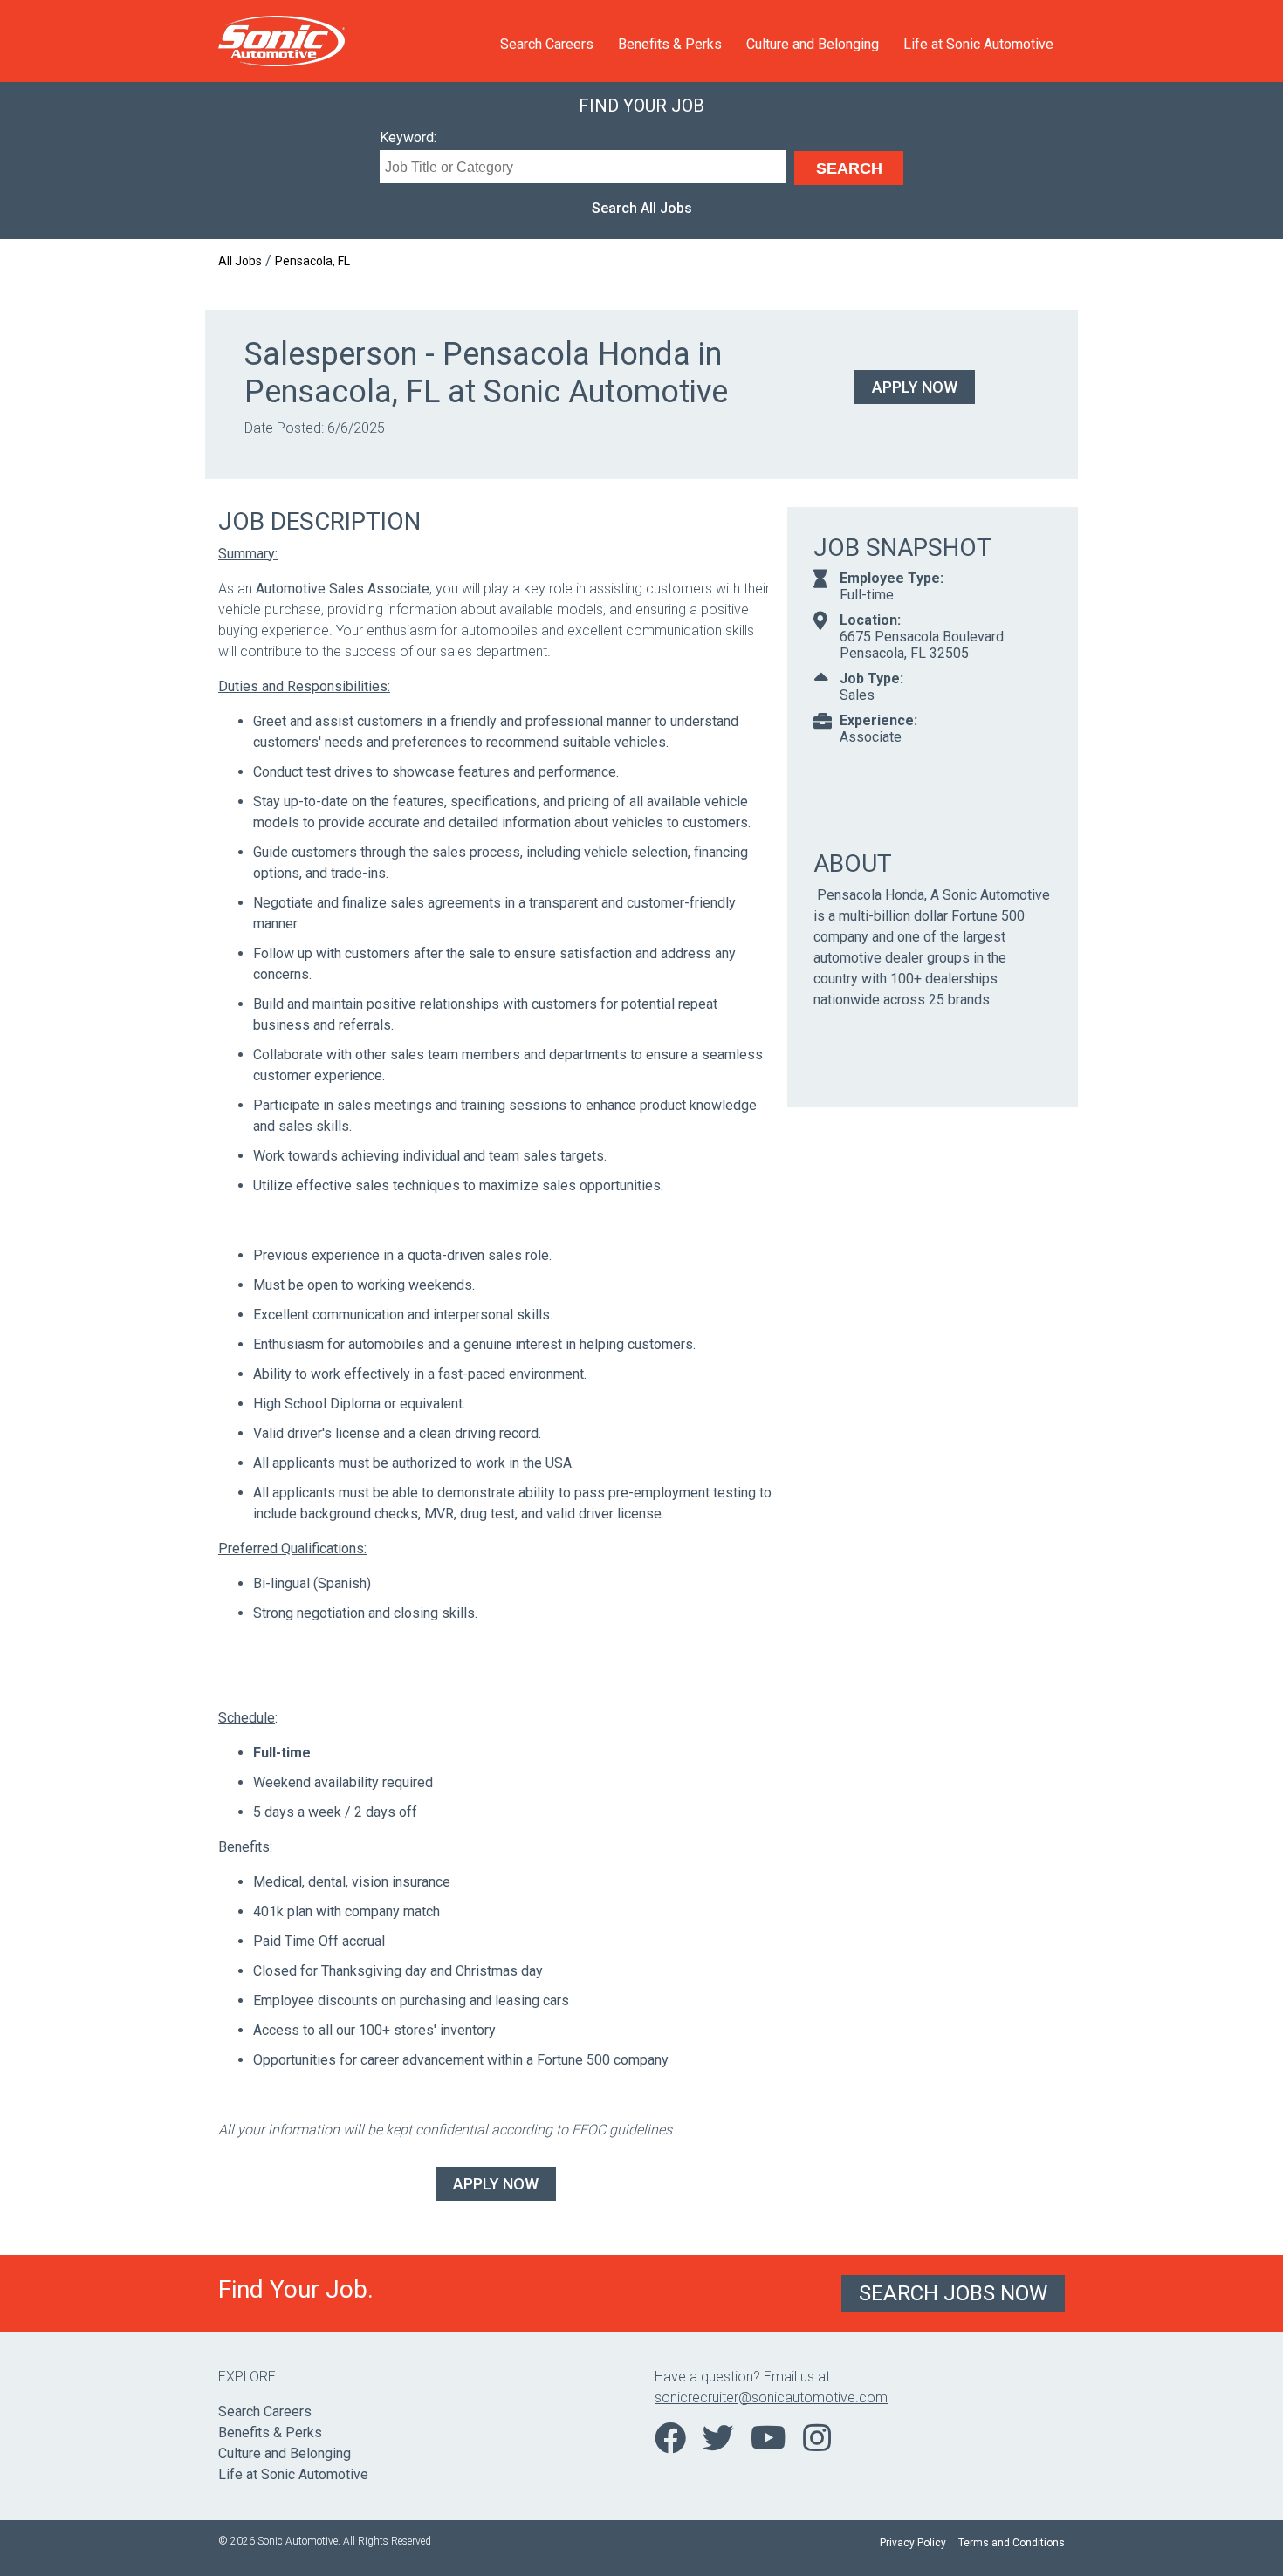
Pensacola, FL (312, 261)
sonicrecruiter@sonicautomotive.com (771, 2398)
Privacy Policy (913, 2543)
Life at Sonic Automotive (978, 44)
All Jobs (240, 261)
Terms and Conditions (1012, 2543)
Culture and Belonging (813, 44)
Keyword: (408, 137)
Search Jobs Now (953, 2293)
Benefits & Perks (670, 44)
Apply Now (915, 387)
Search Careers (547, 44)
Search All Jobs (642, 208)
